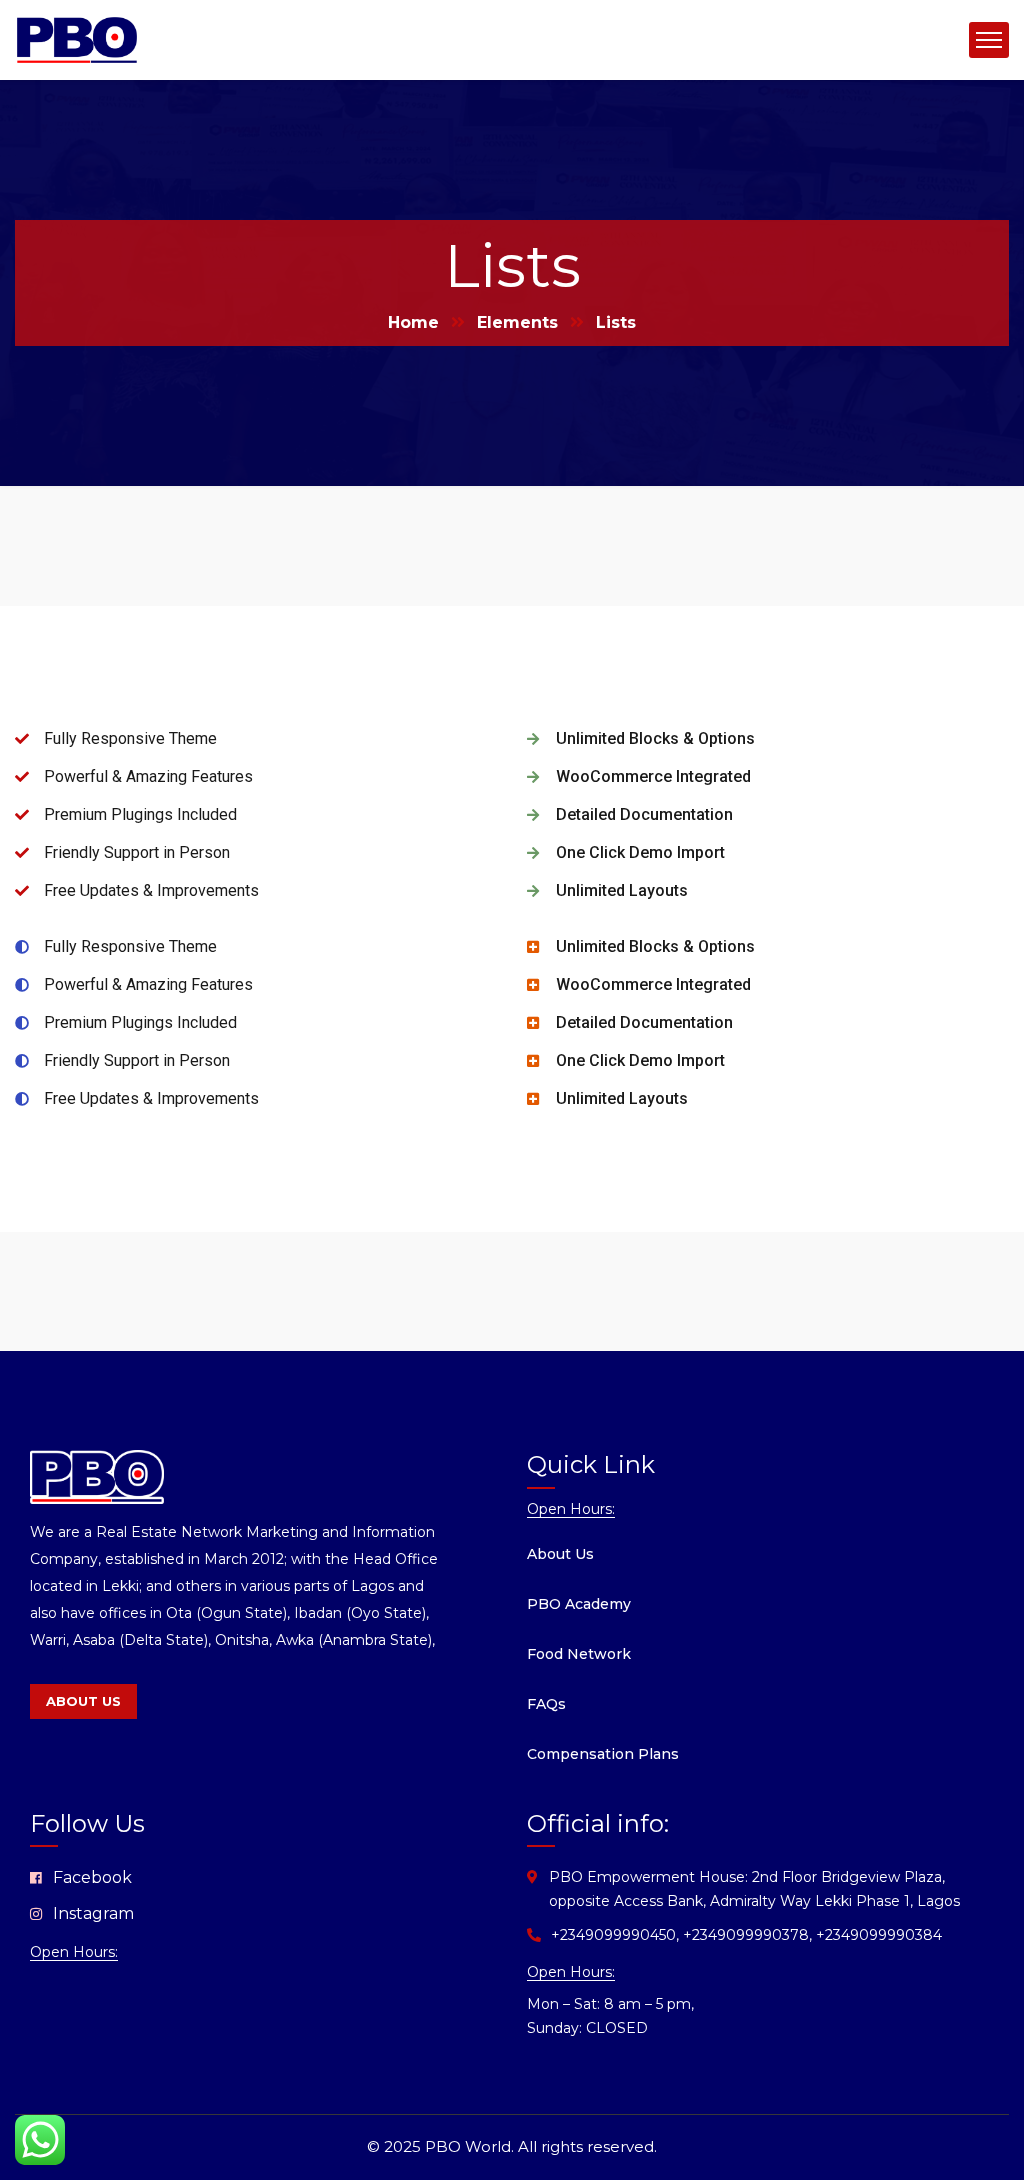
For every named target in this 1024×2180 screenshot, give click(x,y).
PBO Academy (579, 1604)
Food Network (579, 1654)
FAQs (546, 1704)
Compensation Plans (603, 1754)
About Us (560, 1554)
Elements (517, 322)
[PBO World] (77, 38)
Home (413, 322)
